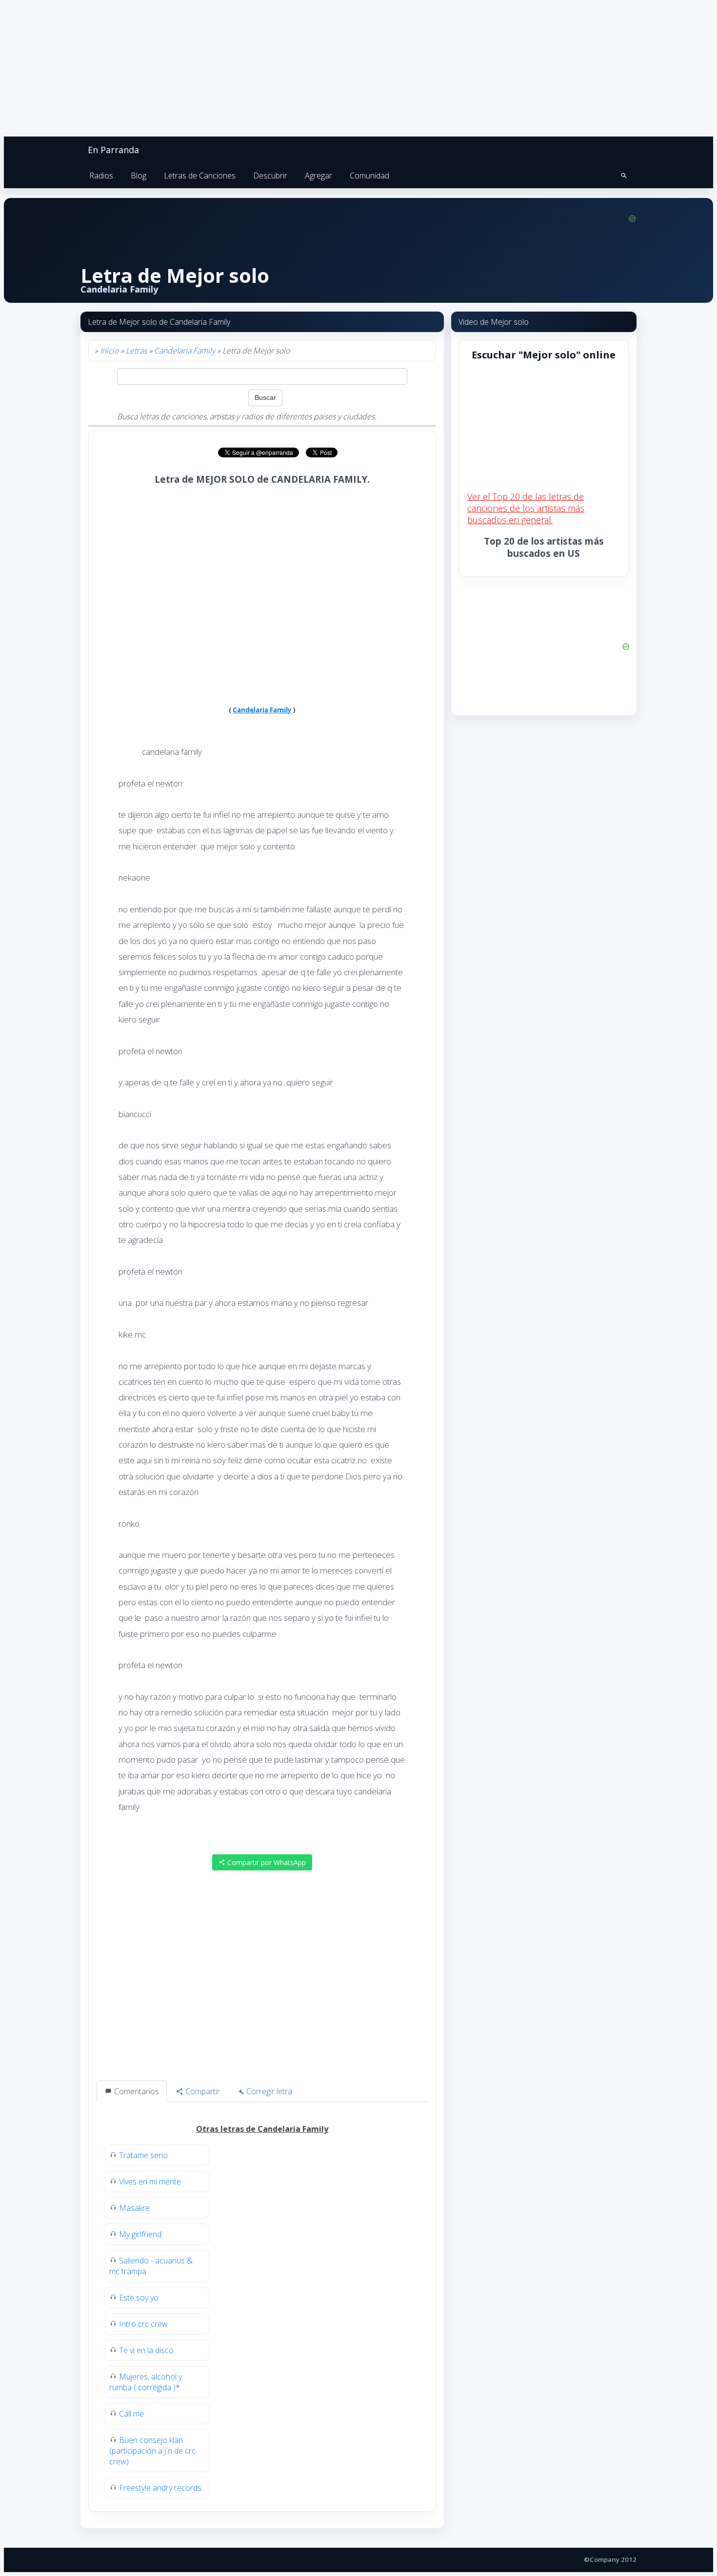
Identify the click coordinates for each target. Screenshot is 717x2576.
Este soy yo (139, 2298)
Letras (136, 351)
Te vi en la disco (146, 2350)
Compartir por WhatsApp (266, 1862)
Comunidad (369, 176)
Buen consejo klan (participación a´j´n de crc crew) (152, 2451)
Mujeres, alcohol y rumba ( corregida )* (146, 2382)
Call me (131, 2414)
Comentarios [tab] (136, 2091)
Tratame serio (143, 2155)
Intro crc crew (143, 2324)
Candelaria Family (185, 351)
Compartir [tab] (202, 2091)
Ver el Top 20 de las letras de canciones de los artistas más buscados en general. (526, 508)
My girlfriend (140, 2234)
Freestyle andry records (160, 2488)
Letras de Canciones (200, 176)
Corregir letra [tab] (268, 2091)
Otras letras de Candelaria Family (262, 2129)
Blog (139, 176)
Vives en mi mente (150, 2182)
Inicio (109, 351)
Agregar (319, 176)
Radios (101, 176)
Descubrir (270, 176)
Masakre (134, 2208)
